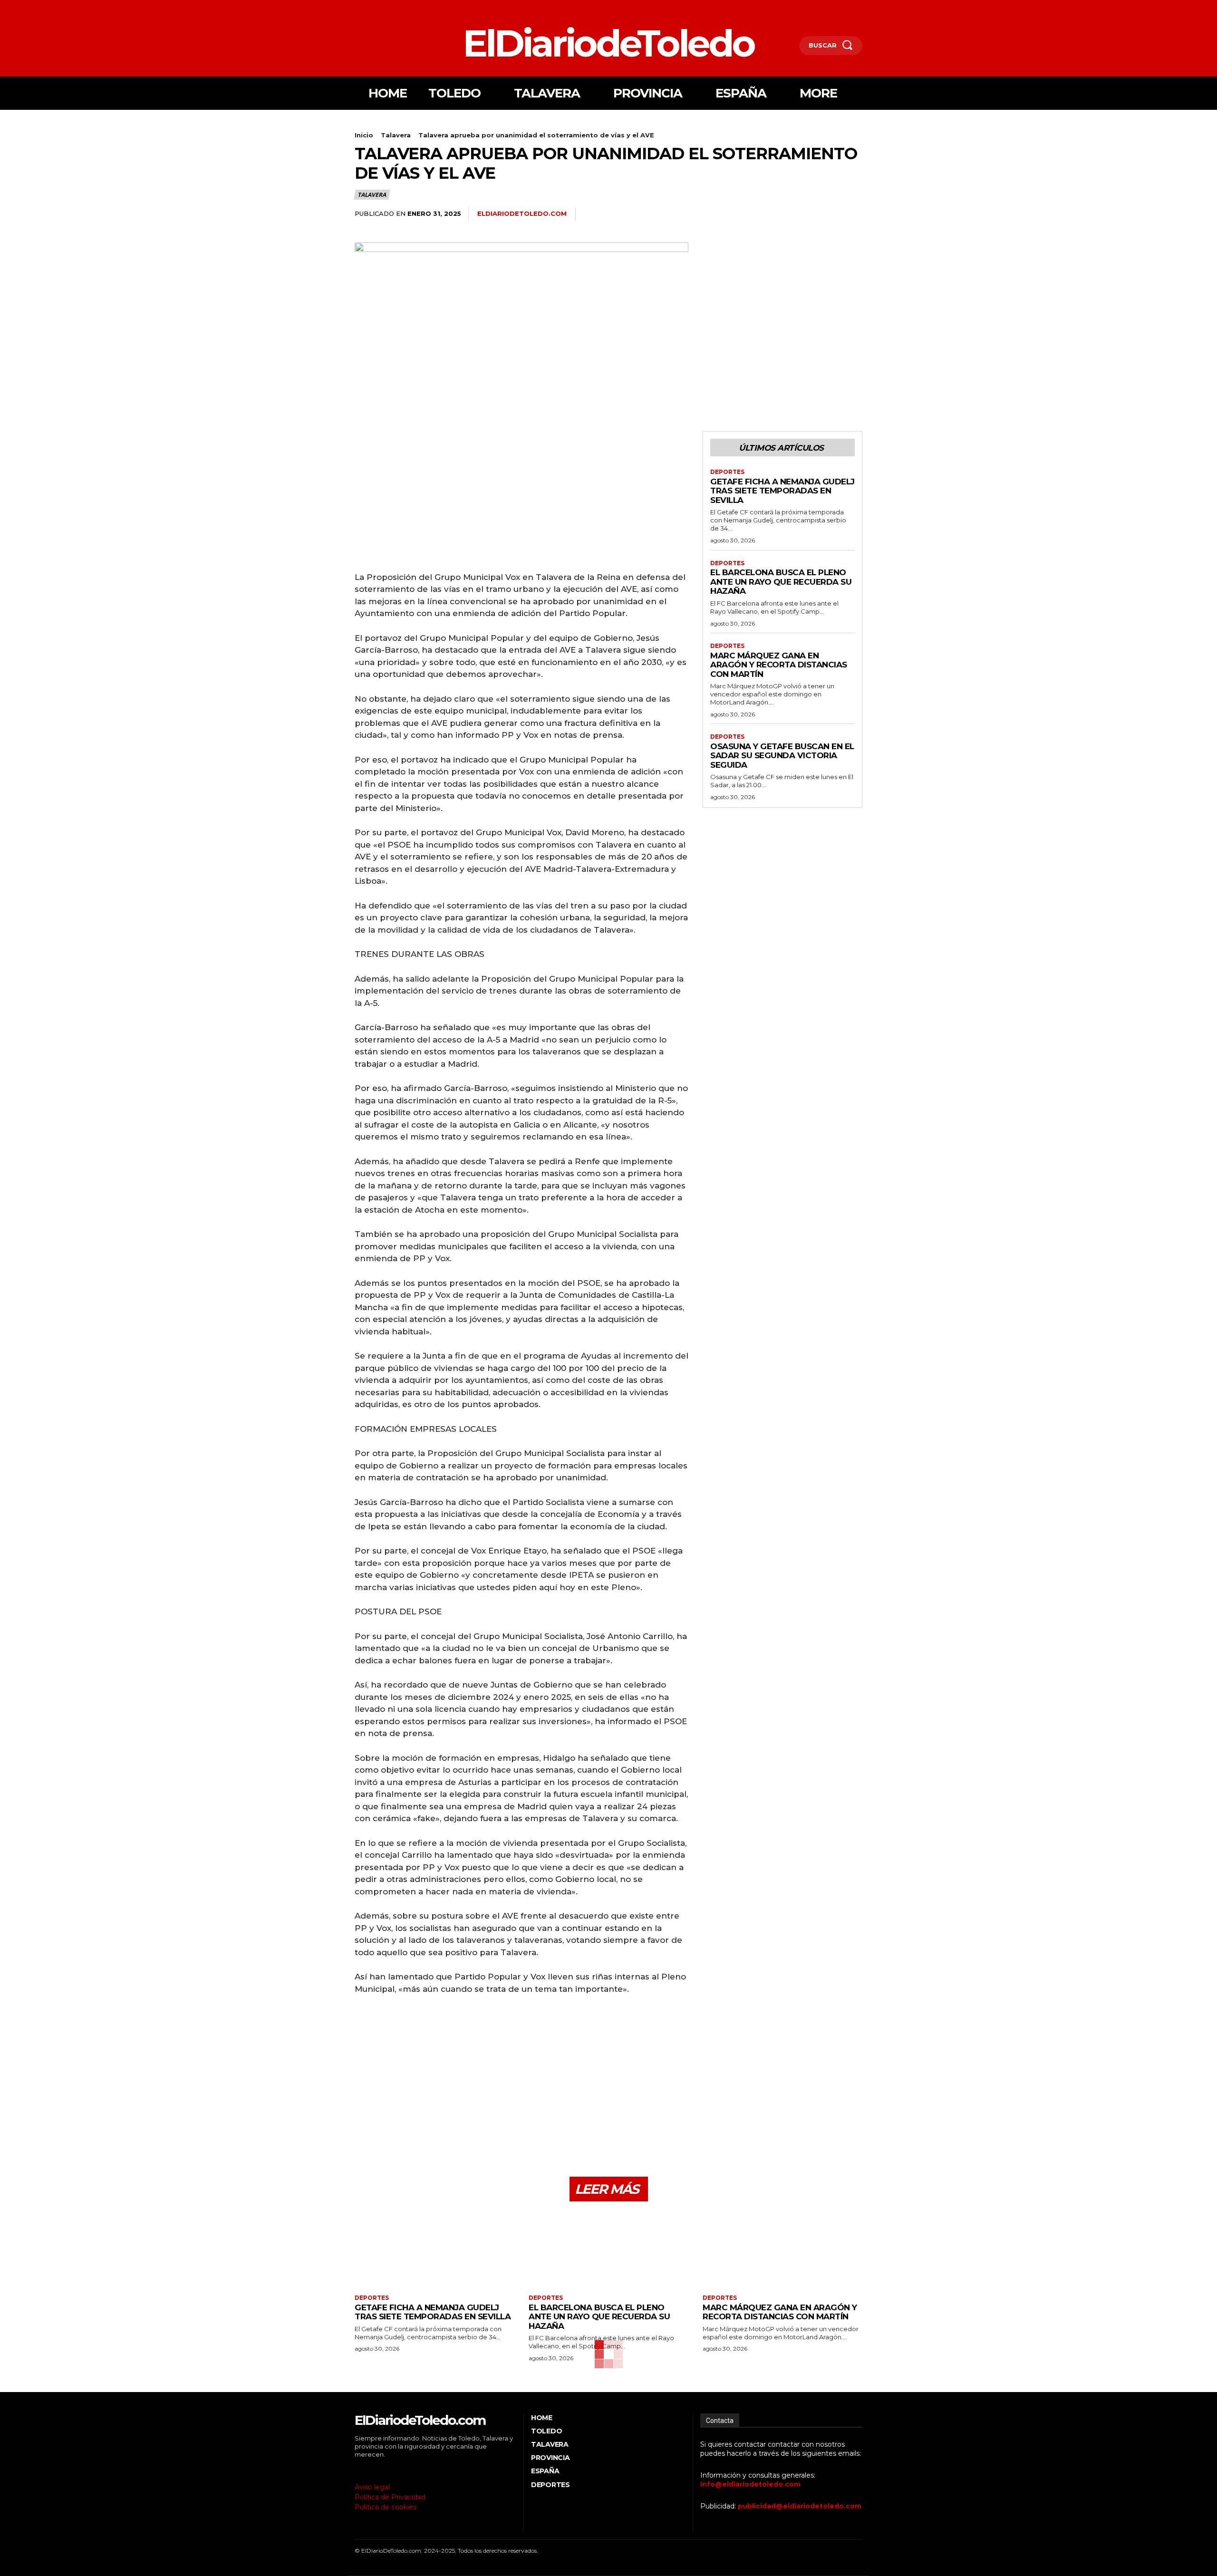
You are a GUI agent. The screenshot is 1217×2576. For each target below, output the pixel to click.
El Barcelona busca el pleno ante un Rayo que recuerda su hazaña (781, 582)
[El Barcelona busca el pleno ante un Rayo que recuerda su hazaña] (608, 2249)
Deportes (727, 472)
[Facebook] (356, 8)
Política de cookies (386, 2507)
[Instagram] (371, 8)
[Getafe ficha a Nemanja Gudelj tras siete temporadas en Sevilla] (435, 2249)
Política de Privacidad (390, 2497)
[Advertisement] (522, 498)
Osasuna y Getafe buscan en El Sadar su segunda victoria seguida (782, 756)
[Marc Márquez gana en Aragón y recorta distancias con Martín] (782, 2249)
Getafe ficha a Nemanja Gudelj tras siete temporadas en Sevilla (782, 491)
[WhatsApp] (831, 214)
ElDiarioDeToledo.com (522, 213)
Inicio (364, 135)
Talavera (396, 135)
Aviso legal (372, 2487)
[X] (385, 8)
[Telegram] (853, 214)
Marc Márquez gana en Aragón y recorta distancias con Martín (779, 665)
